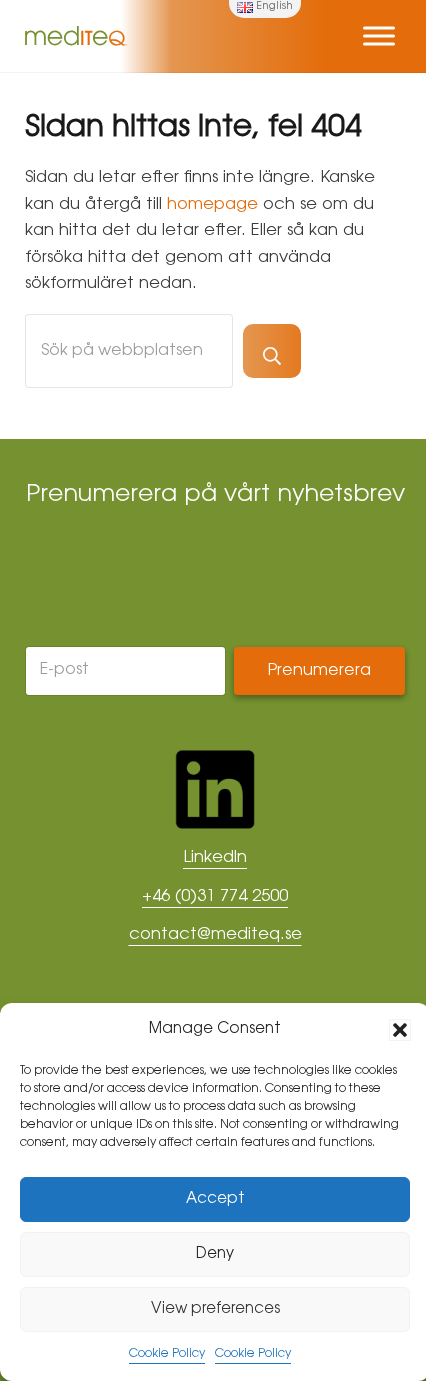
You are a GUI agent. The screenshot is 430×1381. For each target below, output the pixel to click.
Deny (215, 1254)
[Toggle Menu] (379, 35)
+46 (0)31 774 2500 (215, 897)
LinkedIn (215, 858)
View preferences (215, 1309)
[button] (400, 1030)
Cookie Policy (167, 1354)
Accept (215, 1199)
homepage (212, 205)
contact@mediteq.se (215, 935)
